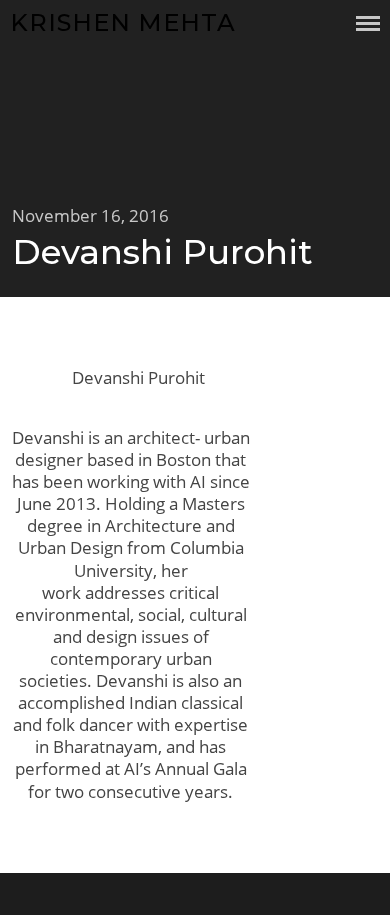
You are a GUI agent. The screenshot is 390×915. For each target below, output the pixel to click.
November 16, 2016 (90, 215)
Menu (368, 23)
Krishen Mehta (123, 22)
